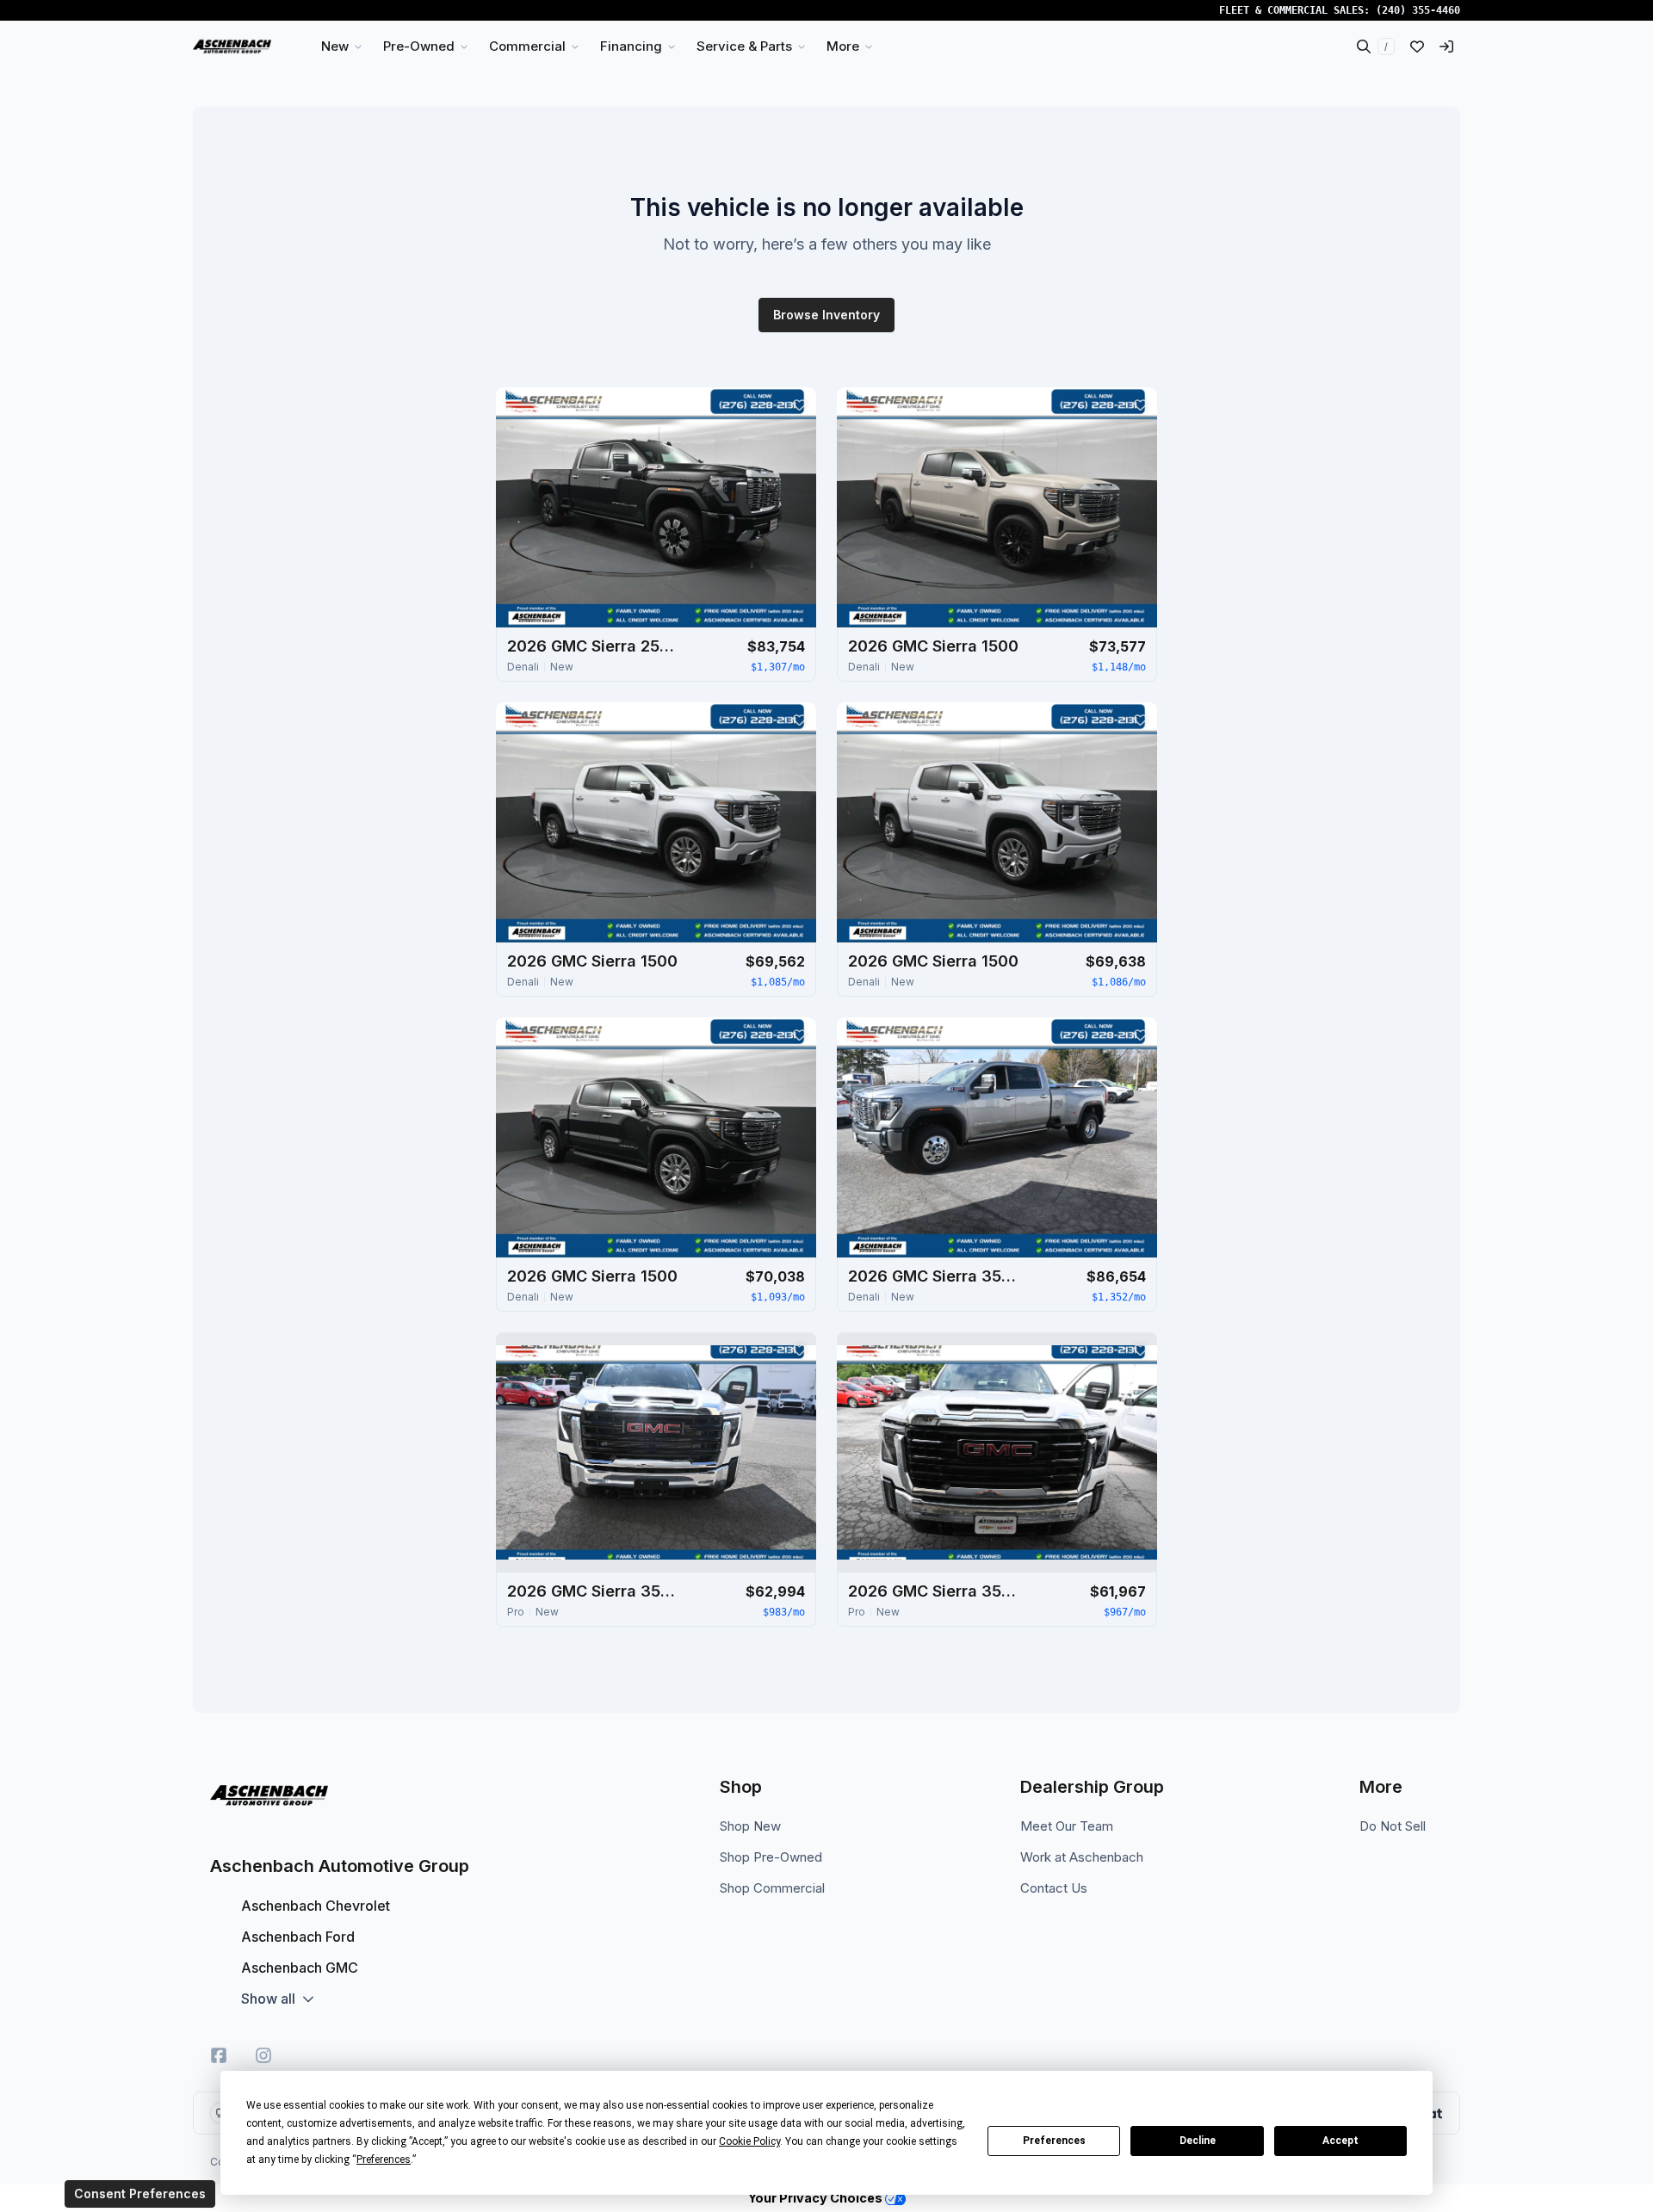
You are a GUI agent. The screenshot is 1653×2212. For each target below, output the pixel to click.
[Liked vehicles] (1417, 46)
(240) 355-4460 (1418, 10)
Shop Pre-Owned (771, 1857)
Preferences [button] (384, 2159)
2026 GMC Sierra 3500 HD (934, 1276)
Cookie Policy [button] (749, 2141)
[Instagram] (263, 2055)
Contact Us (1054, 1888)
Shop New (750, 1826)
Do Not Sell (1393, 1826)
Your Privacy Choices (817, 2198)
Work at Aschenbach (1082, 1857)
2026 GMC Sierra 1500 (933, 646)
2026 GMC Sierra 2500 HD (593, 646)
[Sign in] (1446, 46)
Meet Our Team (1067, 1826)
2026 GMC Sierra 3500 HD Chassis (593, 1591)
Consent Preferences (140, 2193)
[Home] (232, 46)
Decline (1198, 2141)
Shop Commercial (772, 1888)
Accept (1340, 2141)
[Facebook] (219, 2055)
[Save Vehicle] (799, 405)
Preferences (1054, 2141)
